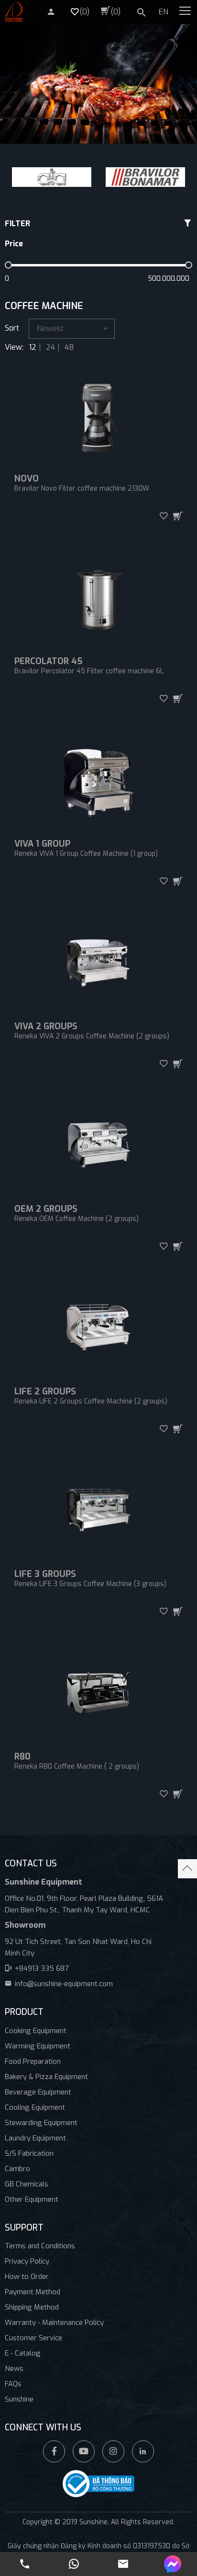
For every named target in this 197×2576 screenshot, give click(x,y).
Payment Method (33, 2292)
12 (33, 347)
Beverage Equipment (38, 2092)
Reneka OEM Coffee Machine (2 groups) (77, 1219)
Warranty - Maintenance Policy (54, 2323)
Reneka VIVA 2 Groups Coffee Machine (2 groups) (92, 1036)
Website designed (77, 2532)
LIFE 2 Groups (45, 1391)
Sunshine (19, 2399)
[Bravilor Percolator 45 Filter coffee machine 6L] (98, 600)
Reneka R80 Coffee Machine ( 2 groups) (77, 1766)
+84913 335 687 (42, 1968)
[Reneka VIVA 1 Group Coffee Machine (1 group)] (98, 783)
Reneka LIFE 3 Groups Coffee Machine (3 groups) (90, 1584)
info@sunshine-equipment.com (64, 1984)
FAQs (13, 2384)
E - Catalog (23, 2353)
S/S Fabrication (29, 2153)
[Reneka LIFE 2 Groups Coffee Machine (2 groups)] (98, 1331)
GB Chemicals (27, 2184)
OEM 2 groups (46, 1209)
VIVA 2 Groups (46, 1026)
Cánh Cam (132, 2532)
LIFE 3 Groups (45, 1574)
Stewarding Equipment (41, 2123)
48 (69, 347)
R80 (22, 1757)
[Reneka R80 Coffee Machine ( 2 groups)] (98, 1696)
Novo (27, 479)
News (14, 2369)
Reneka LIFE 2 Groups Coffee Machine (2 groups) (91, 1401)
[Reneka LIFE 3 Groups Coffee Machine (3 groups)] (98, 1513)
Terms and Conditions (40, 2246)
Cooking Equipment (36, 2031)
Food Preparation (33, 2061)
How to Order (27, 2277)
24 (50, 347)
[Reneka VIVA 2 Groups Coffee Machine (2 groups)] (98, 966)
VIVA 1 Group (42, 844)
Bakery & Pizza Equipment (46, 2077)
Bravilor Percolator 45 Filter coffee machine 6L (89, 671)
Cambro (17, 2169)
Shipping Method (32, 2307)
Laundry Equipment (35, 2138)
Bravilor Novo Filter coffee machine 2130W (82, 489)
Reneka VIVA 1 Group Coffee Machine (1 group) (86, 854)
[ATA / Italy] (52, 177)
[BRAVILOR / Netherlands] (145, 177)
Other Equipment (32, 2199)
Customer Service (33, 2338)
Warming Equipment (38, 2046)
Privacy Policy (27, 2261)
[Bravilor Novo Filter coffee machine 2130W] (98, 418)
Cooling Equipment (35, 2107)
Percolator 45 (48, 661)
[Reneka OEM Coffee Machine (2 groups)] (98, 1148)
